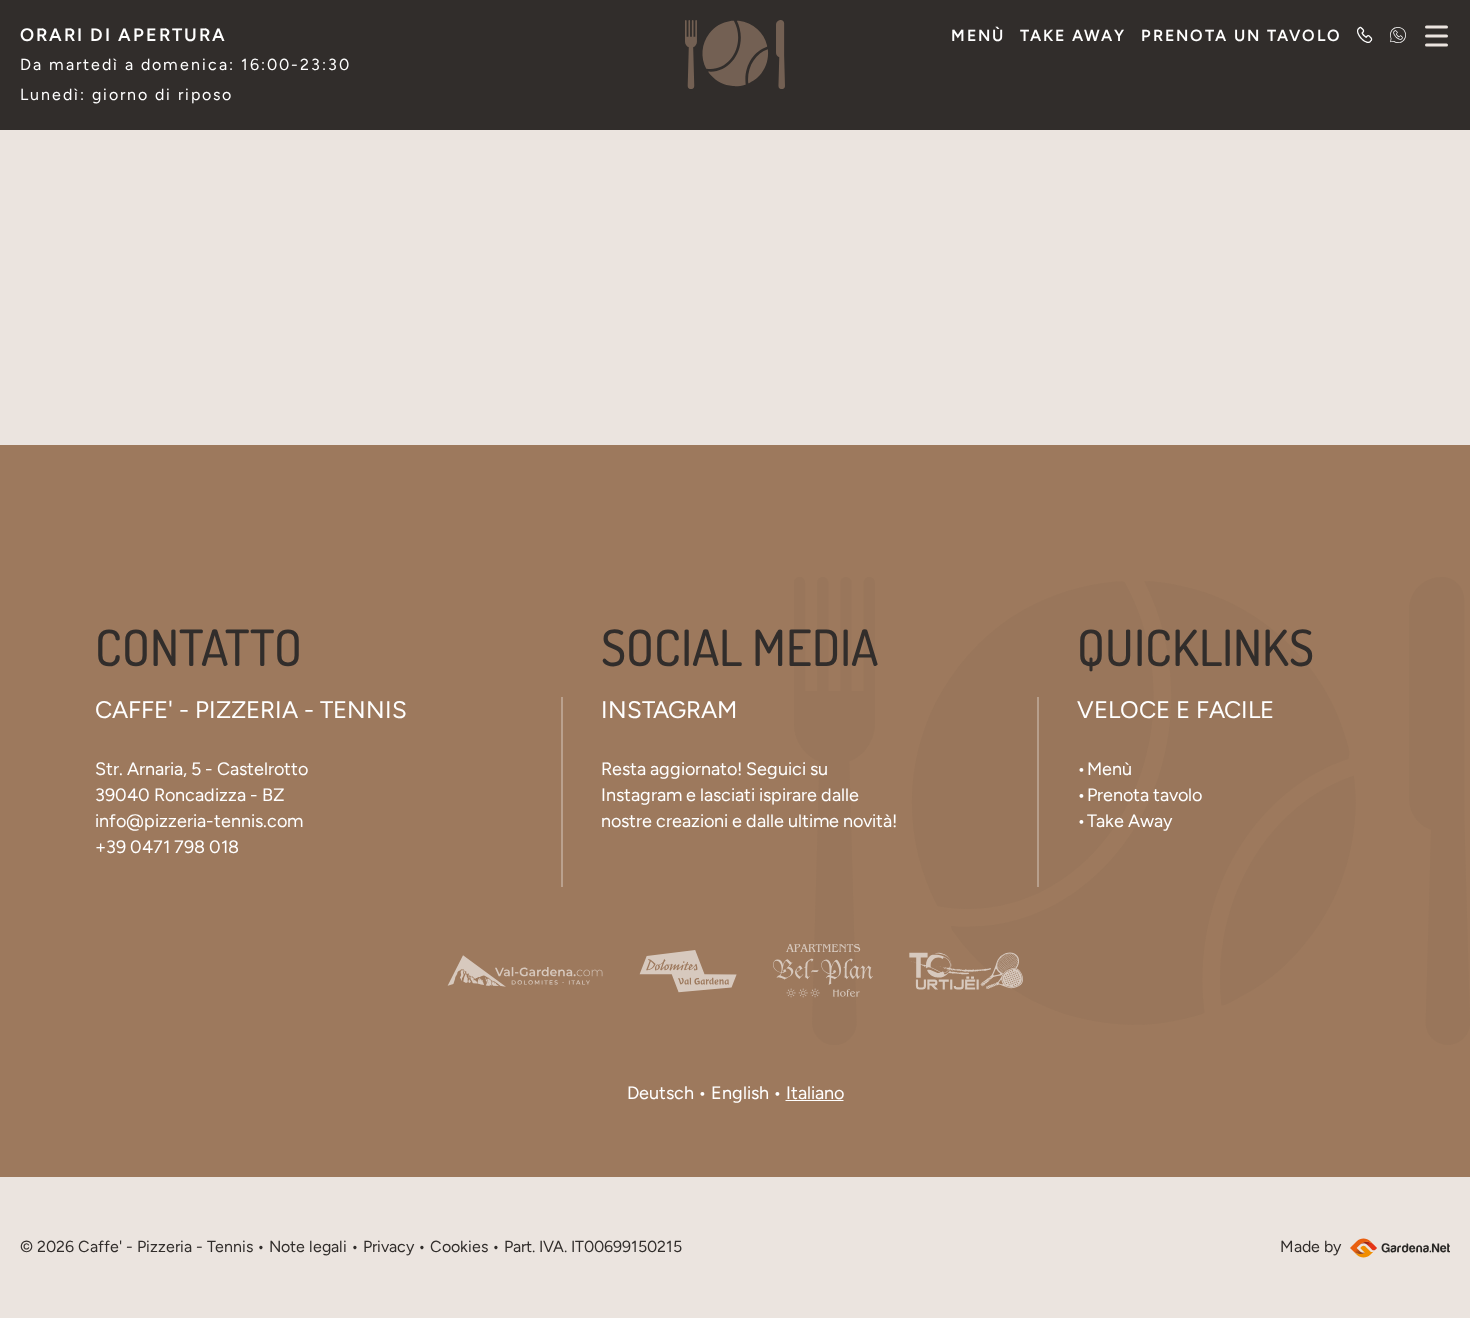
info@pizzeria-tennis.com (199, 821)
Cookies (459, 1246)
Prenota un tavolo (1241, 35)
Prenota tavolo (1144, 795)
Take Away (1129, 821)
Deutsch (660, 1093)
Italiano (815, 1093)
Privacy (388, 1246)
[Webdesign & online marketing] (1397, 1246)
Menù (978, 35)
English (740, 1093)
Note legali (308, 1246)
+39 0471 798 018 (167, 847)
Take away (1073, 35)
